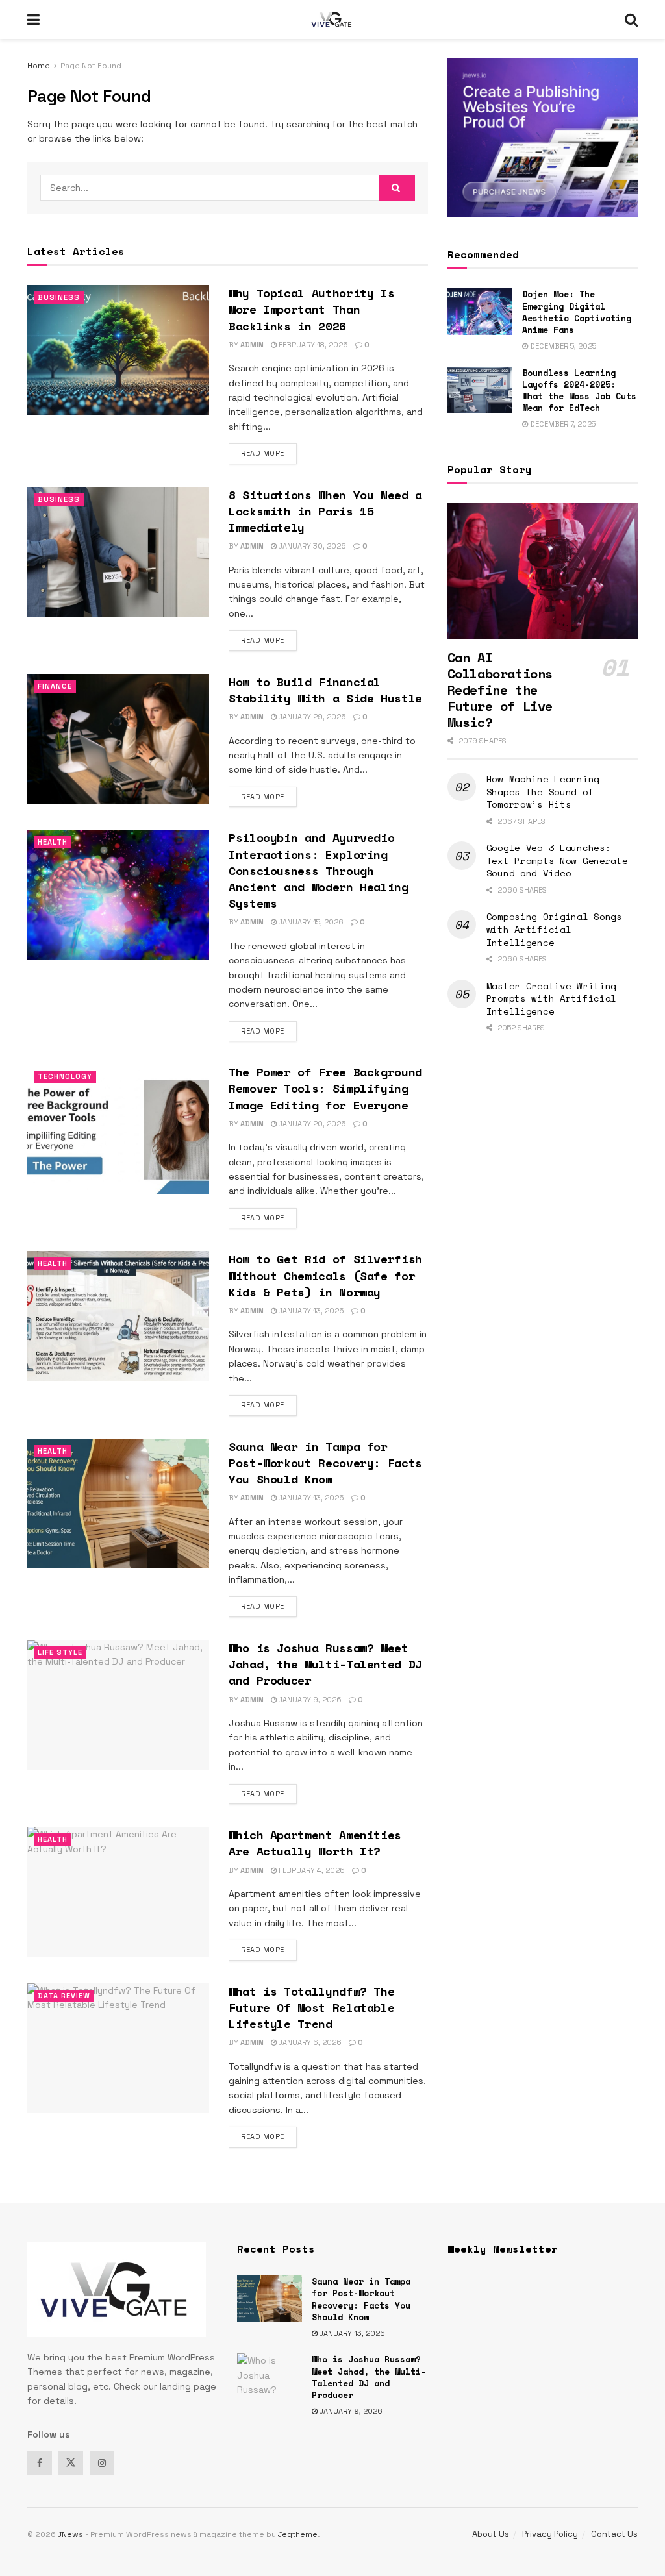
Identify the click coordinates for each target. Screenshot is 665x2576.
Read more (269, 453)
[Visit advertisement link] (543, 138)
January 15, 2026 (310, 922)
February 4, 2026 (311, 1870)
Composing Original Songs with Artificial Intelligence (554, 929)
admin (252, 345)
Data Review (64, 1996)
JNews (70, 2534)
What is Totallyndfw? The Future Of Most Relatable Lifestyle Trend (311, 2007)
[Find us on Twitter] (71, 2463)
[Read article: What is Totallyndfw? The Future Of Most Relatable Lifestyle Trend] (118, 2048)
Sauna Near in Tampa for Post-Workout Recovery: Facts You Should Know (325, 1463)
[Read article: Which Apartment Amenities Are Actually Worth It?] (118, 1892)
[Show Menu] (33, 19)
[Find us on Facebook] (40, 2463)
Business (59, 297)
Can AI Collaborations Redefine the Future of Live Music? (500, 690)
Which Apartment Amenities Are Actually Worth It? (315, 1843)
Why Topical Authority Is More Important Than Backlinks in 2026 (311, 309)
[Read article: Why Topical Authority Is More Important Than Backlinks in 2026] (118, 350)
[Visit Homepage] (332, 19)
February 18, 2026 (312, 345)
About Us (491, 2534)
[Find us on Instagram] (102, 2463)
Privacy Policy (550, 2534)
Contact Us (614, 2534)
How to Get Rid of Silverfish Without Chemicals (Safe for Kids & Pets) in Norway (325, 1275)
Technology (65, 1076)
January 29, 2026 (311, 717)
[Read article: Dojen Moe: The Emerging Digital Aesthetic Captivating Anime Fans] (480, 312)
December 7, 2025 (562, 424)
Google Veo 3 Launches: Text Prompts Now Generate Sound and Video (557, 860)
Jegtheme (298, 2534)
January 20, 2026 (311, 1124)
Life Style (60, 1652)
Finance (55, 686)
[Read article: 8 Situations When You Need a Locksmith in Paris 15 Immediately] (118, 552)
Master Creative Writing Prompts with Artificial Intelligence (552, 998)
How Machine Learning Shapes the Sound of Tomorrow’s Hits (543, 791)
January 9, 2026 (309, 1700)
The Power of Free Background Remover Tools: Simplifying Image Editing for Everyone (325, 1088)
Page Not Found (91, 66)
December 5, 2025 (562, 346)
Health (53, 842)
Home (39, 66)
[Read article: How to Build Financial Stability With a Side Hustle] (118, 739)
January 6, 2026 (309, 2042)
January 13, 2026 (310, 1311)
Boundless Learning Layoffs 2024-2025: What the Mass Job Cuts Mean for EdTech (579, 390)
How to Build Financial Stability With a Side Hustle (325, 690)
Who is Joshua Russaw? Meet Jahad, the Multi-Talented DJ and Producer (325, 1664)
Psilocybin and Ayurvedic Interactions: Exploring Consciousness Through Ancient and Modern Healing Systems (319, 870)
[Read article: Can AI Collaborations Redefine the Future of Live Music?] (543, 571)
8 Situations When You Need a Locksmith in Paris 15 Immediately (325, 511)
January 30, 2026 (311, 546)
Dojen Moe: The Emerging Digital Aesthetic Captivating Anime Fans (577, 312)
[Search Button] (631, 19)
